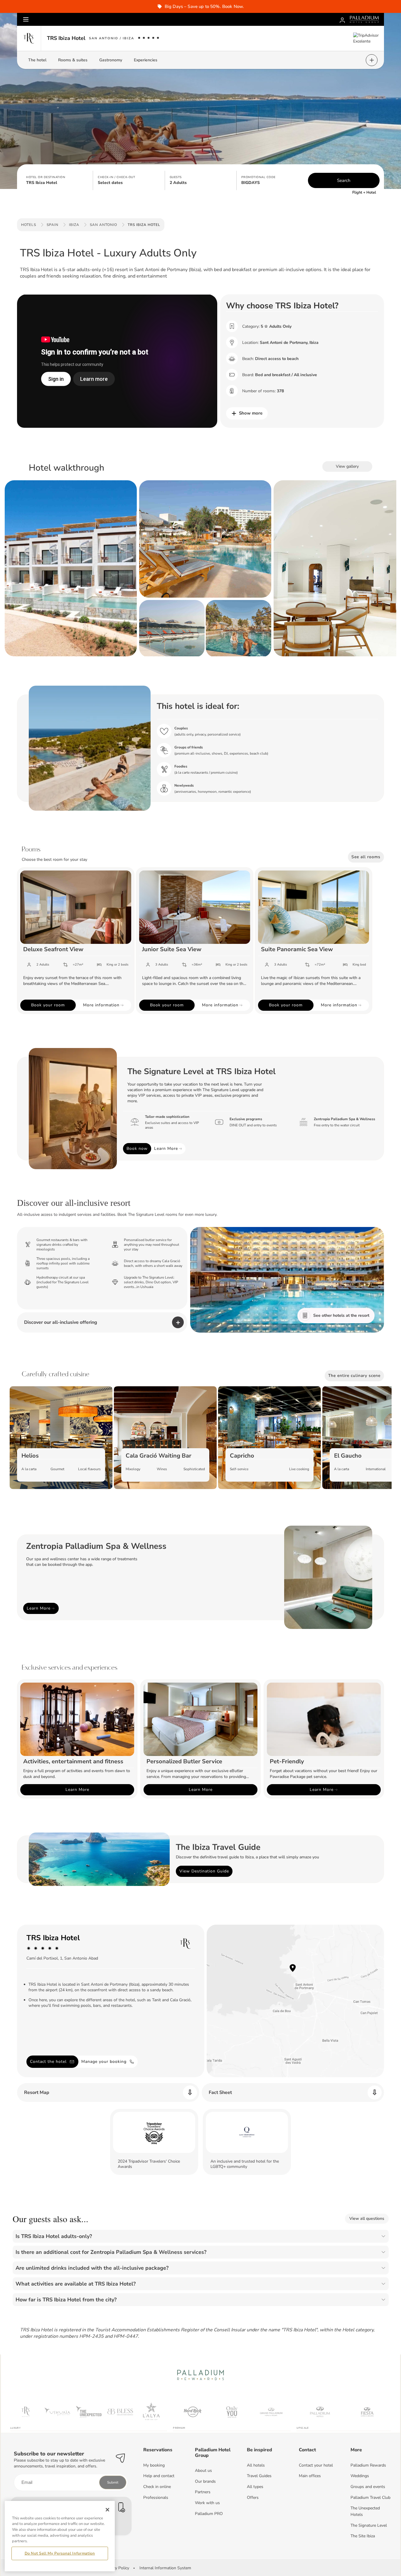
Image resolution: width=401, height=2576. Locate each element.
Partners (203, 2492)
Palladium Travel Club (370, 2498)
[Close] (107, 2510)
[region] (60, 2536)
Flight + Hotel (364, 192)
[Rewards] (342, 19)
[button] (57, 180)
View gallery (347, 466)
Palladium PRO (209, 2514)
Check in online (157, 2487)
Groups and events (368, 2487)
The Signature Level (369, 2525)
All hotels (256, 2465)
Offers (253, 2498)
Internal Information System (165, 2568)
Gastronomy (111, 60)
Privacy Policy (117, 2568)
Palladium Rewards (368, 2465)
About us (203, 2471)
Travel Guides (259, 2476)
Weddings (360, 2476)
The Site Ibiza (363, 2536)
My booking (154, 2465)
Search (344, 180)
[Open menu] (26, 19)
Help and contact (159, 2476)
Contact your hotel (316, 2465)
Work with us (207, 2503)
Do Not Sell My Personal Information (60, 2553)
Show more (251, 413)
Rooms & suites (73, 60)
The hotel (37, 60)
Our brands (205, 2481)
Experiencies (146, 60)
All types (255, 2487)
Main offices (310, 2476)
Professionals (156, 2498)
